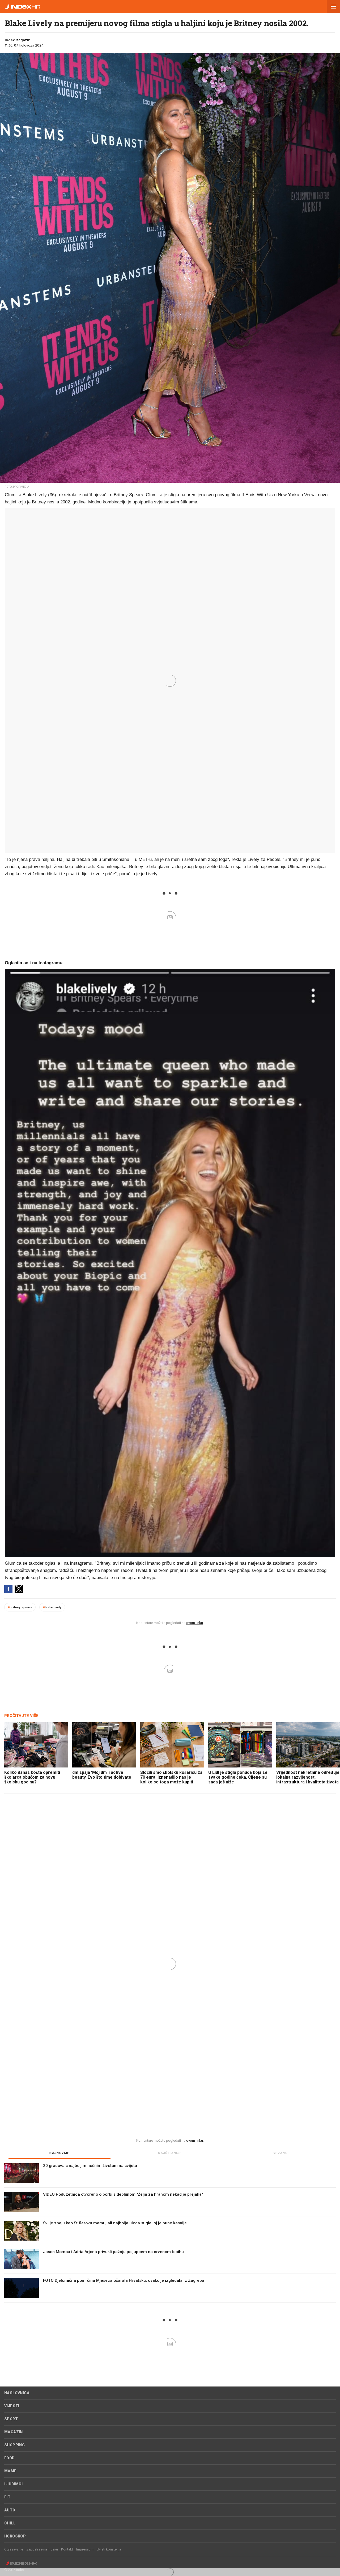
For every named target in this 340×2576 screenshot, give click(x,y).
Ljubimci (13, 2484)
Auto (10, 2510)
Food (10, 2458)
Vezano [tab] (280, 2153)
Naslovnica (17, 2393)
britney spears (20, 1607)
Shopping (14, 2445)
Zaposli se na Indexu (42, 2549)
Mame (10, 2471)
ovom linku (195, 1623)
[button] (333, 7)
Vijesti (12, 2406)
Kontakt (67, 2549)
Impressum (85, 2549)
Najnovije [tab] (59, 2153)
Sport (11, 2419)
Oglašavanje (14, 2549)
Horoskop (15, 2536)
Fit (7, 2497)
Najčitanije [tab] (170, 2153)
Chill (10, 2523)
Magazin (14, 2432)
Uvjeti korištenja (109, 2549)
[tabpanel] (170, 2233)
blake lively (52, 1607)
